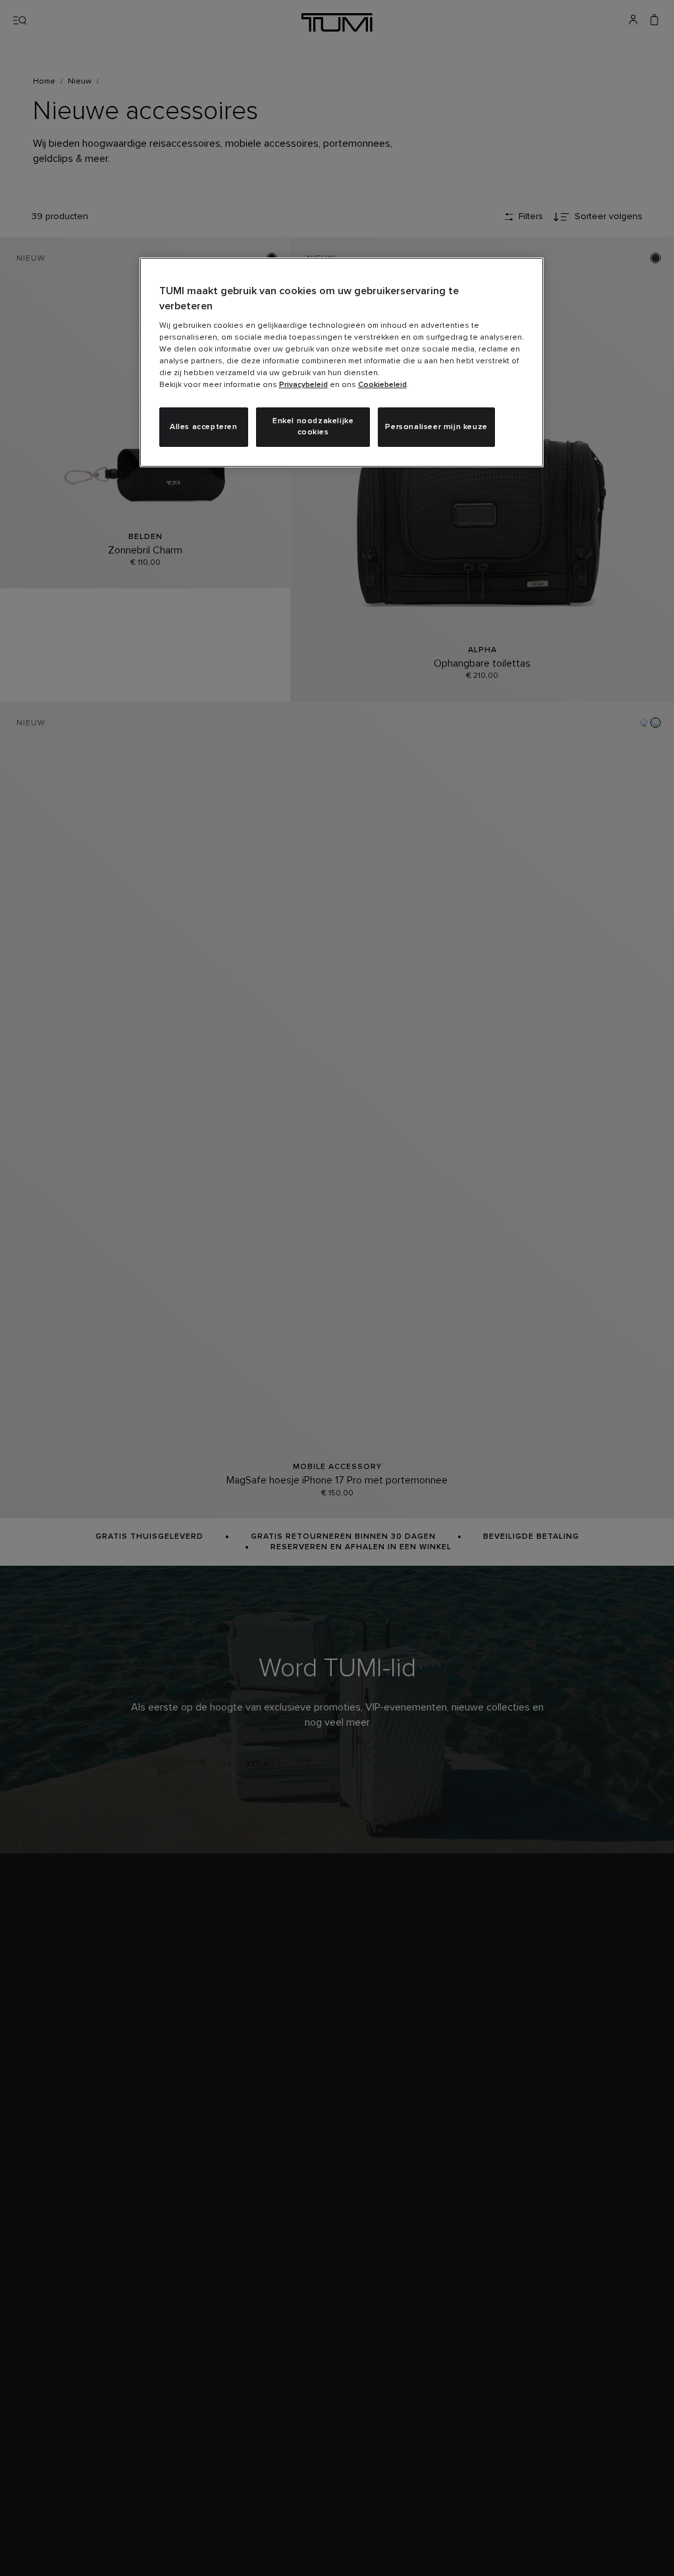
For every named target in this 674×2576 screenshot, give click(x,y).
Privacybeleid (303, 385)
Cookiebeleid (382, 385)
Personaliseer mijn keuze (436, 427)
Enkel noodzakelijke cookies (313, 427)
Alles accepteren (204, 427)
